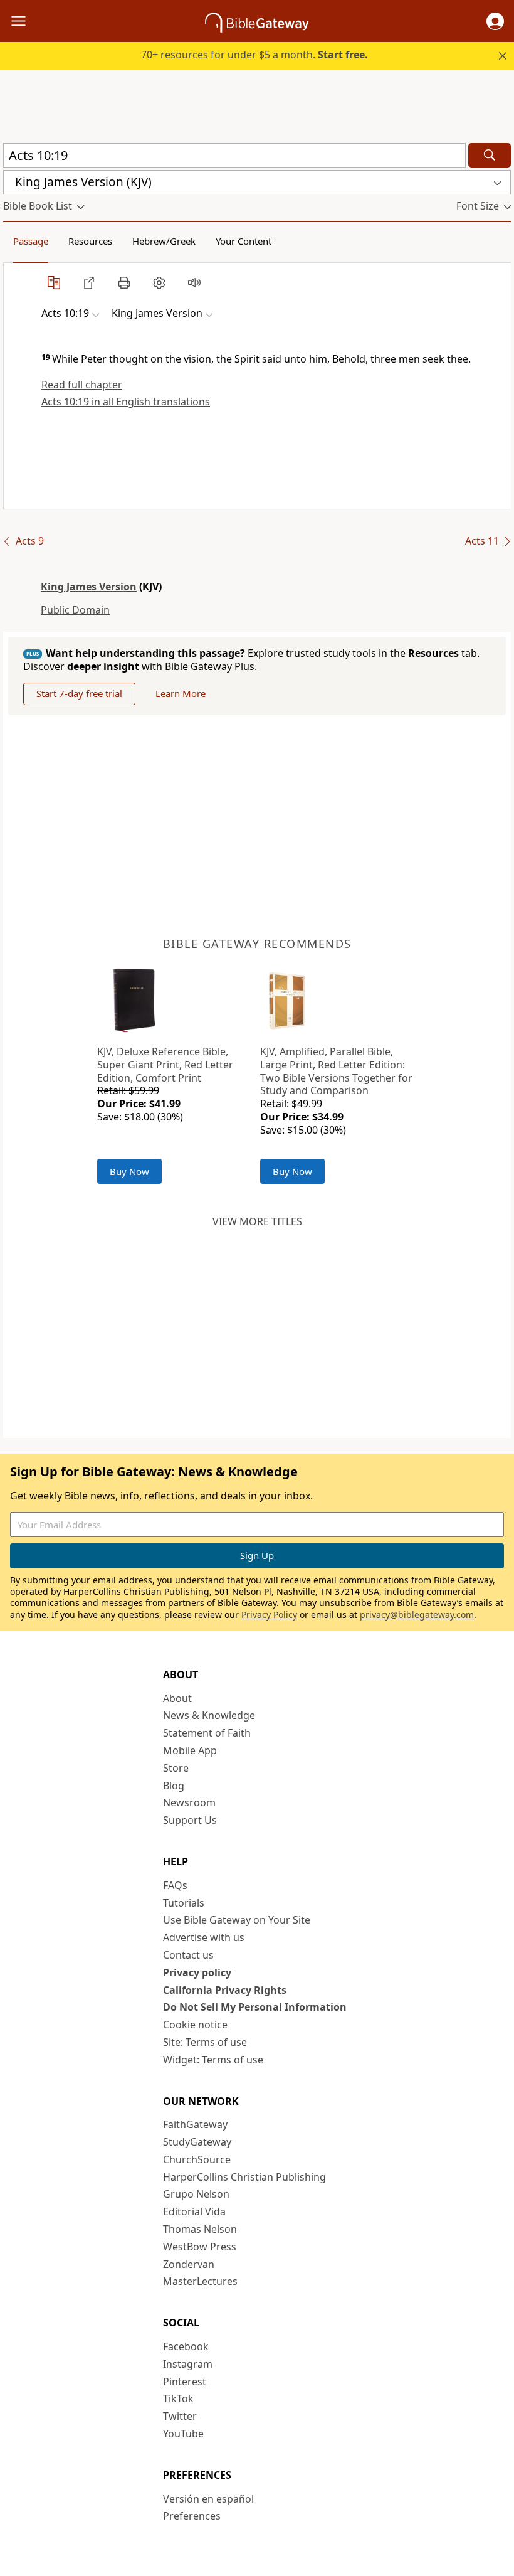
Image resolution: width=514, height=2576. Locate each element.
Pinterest (185, 2382)
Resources (90, 241)
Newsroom (189, 1802)
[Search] (490, 155)
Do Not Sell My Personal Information (255, 2007)
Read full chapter (82, 385)
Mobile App (190, 1750)
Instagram (188, 2364)
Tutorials (184, 1903)
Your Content (244, 241)
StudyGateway (197, 2142)
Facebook (186, 2346)
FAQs (175, 1885)
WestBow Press (200, 2247)
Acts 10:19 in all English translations (126, 402)
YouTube (183, 2434)
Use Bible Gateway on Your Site (237, 1920)
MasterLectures (200, 2281)
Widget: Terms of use (213, 2060)
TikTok (178, 2398)
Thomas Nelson (200, 2229)
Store (176, 1768)
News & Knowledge (209, 1715)
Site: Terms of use (205, 2042)
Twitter (180, 2416)
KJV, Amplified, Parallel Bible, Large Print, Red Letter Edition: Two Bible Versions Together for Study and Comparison (336, 1071)
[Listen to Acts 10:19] (194, 282)
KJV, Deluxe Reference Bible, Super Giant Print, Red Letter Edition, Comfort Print (165, 1065)
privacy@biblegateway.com (417, 1615)
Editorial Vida (194, 2211)
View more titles (257, 1221)
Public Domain (75, 610)
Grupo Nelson (196, 2194)
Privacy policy (197, 1972)
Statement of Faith (207, 1733)
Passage (31, 241)
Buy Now (129, 1171)
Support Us (190, 1820)
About (177, 1698)
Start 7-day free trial (79, 693)
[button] (495, 21)
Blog (174, 1786)
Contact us (188, 1955)
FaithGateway (195, 2124)
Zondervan (189, 2264)
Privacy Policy (269, 1615)
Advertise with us (204, 1937)
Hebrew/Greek (164, 241)
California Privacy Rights (225, 1990)
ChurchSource (197, 2159)
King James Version (89, 587)
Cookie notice (195, 2025)
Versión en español (208, 2499)
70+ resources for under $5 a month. (254, 55)
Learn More (181, 693)
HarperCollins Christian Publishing (244, 2177)
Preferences (192, 2516)
